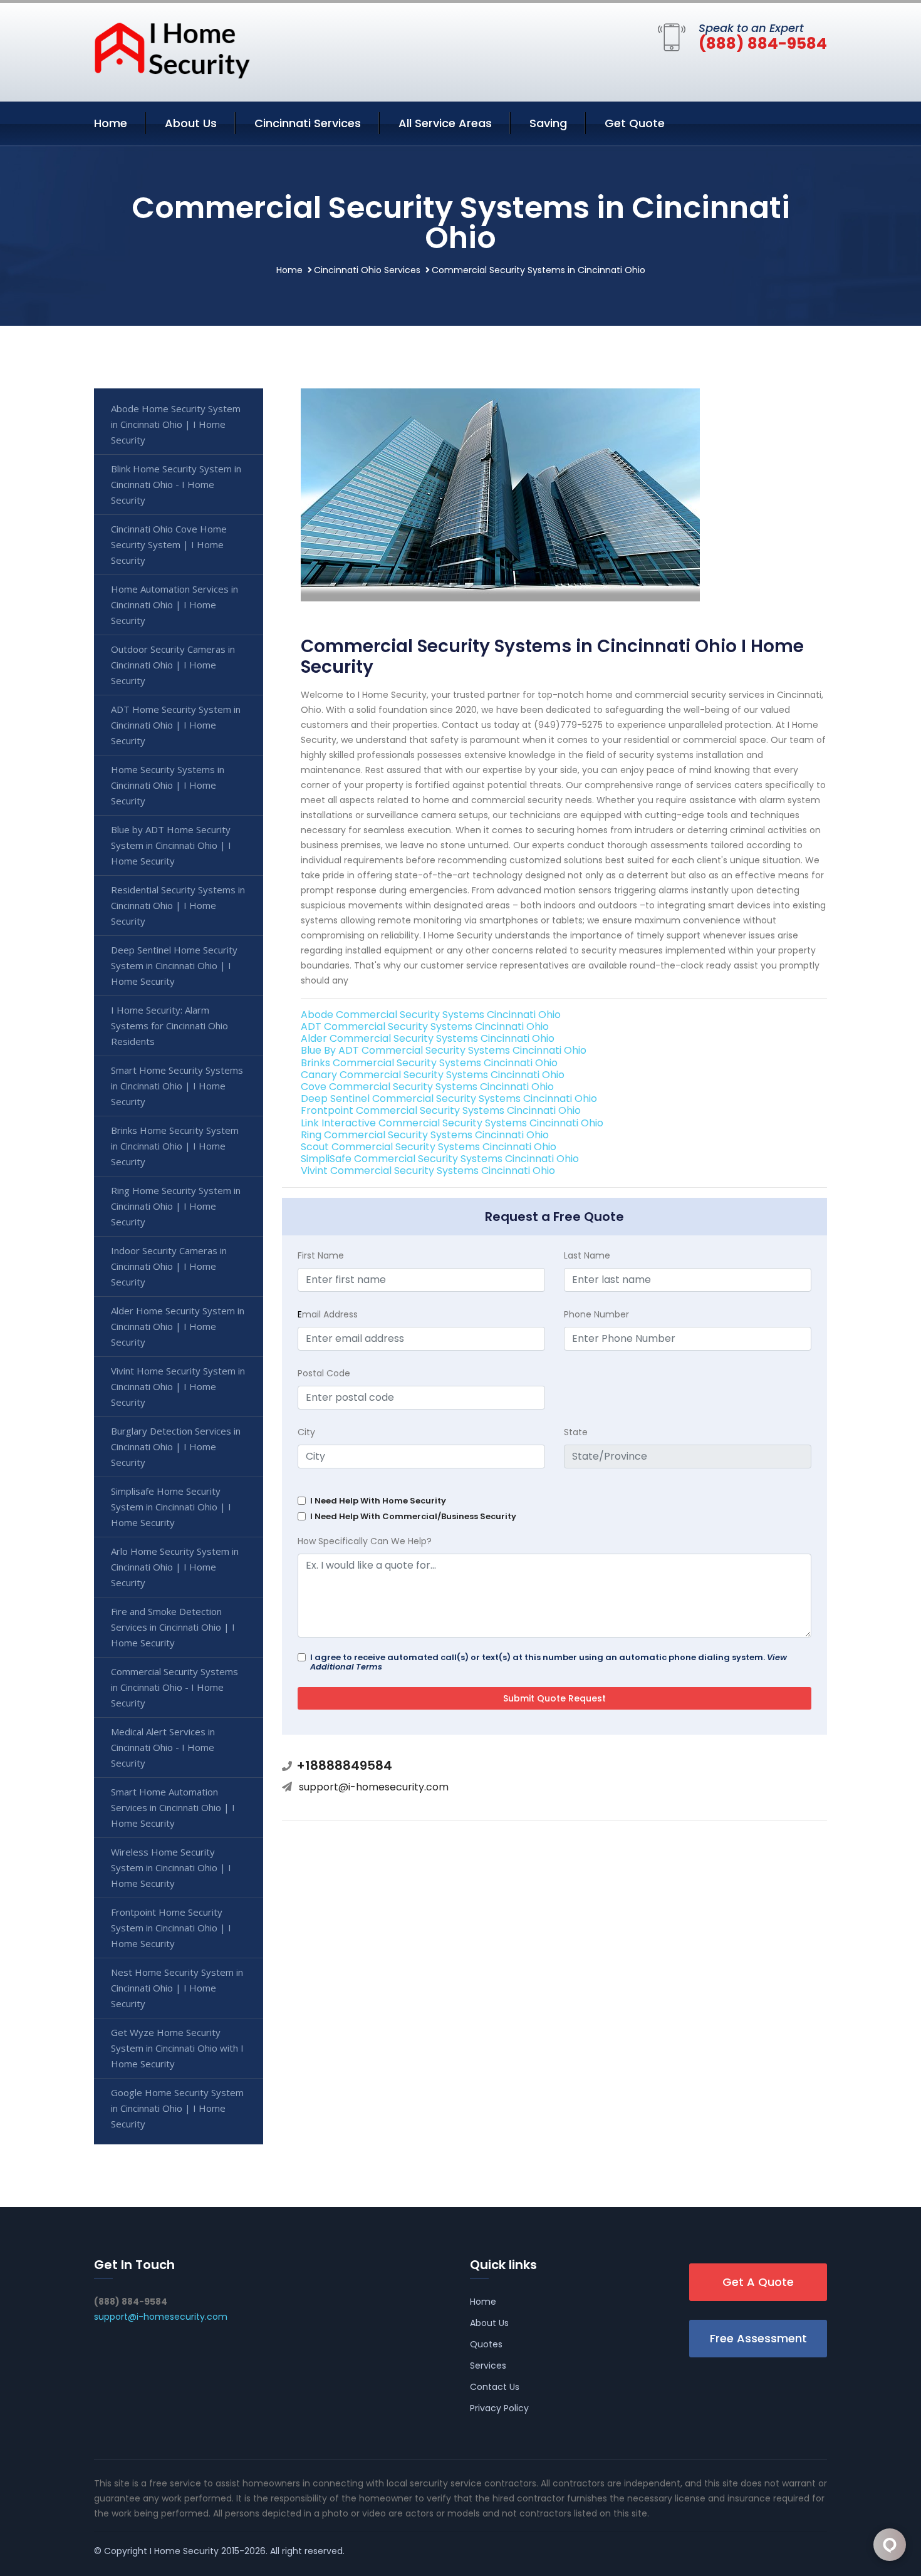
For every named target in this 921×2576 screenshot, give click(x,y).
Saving (548, 123)
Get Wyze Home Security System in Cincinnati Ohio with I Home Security (177, 2048)
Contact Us (495, 2387)
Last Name (587, 1255)
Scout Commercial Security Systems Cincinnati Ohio (429, 1147)
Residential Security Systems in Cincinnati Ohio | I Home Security (178, 905)
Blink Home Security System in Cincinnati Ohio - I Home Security (176, 484)
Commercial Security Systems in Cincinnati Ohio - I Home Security (174, 1687)
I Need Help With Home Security (378, 1501)
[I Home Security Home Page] (172, 49)
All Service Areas (445, 123)
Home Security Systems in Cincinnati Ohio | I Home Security (168, 785)
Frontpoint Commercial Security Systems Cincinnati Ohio (441, 1110)
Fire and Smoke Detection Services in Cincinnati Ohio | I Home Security (173, 1627)
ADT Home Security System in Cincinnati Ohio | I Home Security (176, 725)
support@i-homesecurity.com (374, 1787)
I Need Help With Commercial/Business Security (413, 1516)
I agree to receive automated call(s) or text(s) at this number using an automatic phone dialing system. (549, 1662)
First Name (321, 1255)
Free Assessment (758, 2338)
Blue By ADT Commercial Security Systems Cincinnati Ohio (444, 1050)
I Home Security (184, 2551)
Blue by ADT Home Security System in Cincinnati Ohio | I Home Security (171, 845)
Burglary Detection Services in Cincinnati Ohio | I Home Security (176, 1446)
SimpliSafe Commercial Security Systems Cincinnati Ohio (440, 1159)
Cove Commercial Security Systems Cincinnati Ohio (427, 1087)
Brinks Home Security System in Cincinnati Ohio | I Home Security (175, 1146)
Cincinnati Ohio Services (367, 270)
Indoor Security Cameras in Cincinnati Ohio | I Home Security (169, 1266)
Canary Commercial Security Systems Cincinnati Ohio (433, 1075)
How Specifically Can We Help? (365, 1541)
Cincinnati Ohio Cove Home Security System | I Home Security (169, 544)
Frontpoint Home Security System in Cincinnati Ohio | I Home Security (171, 1928)
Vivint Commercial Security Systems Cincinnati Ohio (428, 1171)
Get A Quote (758, 2282)
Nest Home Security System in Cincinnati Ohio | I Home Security (177, 1988)
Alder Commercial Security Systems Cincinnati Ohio (428, 1038)
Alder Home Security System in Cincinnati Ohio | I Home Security (178, 1326)
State (576, 1432)
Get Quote (635, 123)
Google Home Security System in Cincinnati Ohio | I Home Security (177, 2108)
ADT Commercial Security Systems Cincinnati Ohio (425, 1026)
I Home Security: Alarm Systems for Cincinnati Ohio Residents (169, 1026)
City (306, 1432)
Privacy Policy (499, 2408)
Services (488, 2366)
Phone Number (596, 1314)
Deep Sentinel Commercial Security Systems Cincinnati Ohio (449, 1098)
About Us (191, 123)
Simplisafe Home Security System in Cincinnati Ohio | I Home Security (171, 1507)
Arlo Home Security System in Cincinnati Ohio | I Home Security (175, 1567)
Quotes (486, 2344)
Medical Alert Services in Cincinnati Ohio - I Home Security (163, 1747)
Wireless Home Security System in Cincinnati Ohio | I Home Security (171, 1867)
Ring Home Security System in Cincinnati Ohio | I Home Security (176, 1206)
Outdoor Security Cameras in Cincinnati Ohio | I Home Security (173, 665)
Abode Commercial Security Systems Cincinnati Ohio (431, 1015)
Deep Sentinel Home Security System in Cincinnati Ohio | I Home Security (174, 965)
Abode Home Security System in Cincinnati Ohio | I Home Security (176, 424)
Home (111, 123)
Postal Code (324, 1373)
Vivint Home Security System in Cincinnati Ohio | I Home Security (178, 1386)
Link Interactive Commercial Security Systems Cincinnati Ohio (452, 1123)
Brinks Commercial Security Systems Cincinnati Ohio (429, 1063)
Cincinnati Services (308, 123)
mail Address (328, 1314)
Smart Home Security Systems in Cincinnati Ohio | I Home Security (177, 1086)
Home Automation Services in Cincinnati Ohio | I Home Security (174, 605)
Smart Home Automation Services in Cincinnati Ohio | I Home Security (173, 1807)
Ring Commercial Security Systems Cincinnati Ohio (425, 1135)
